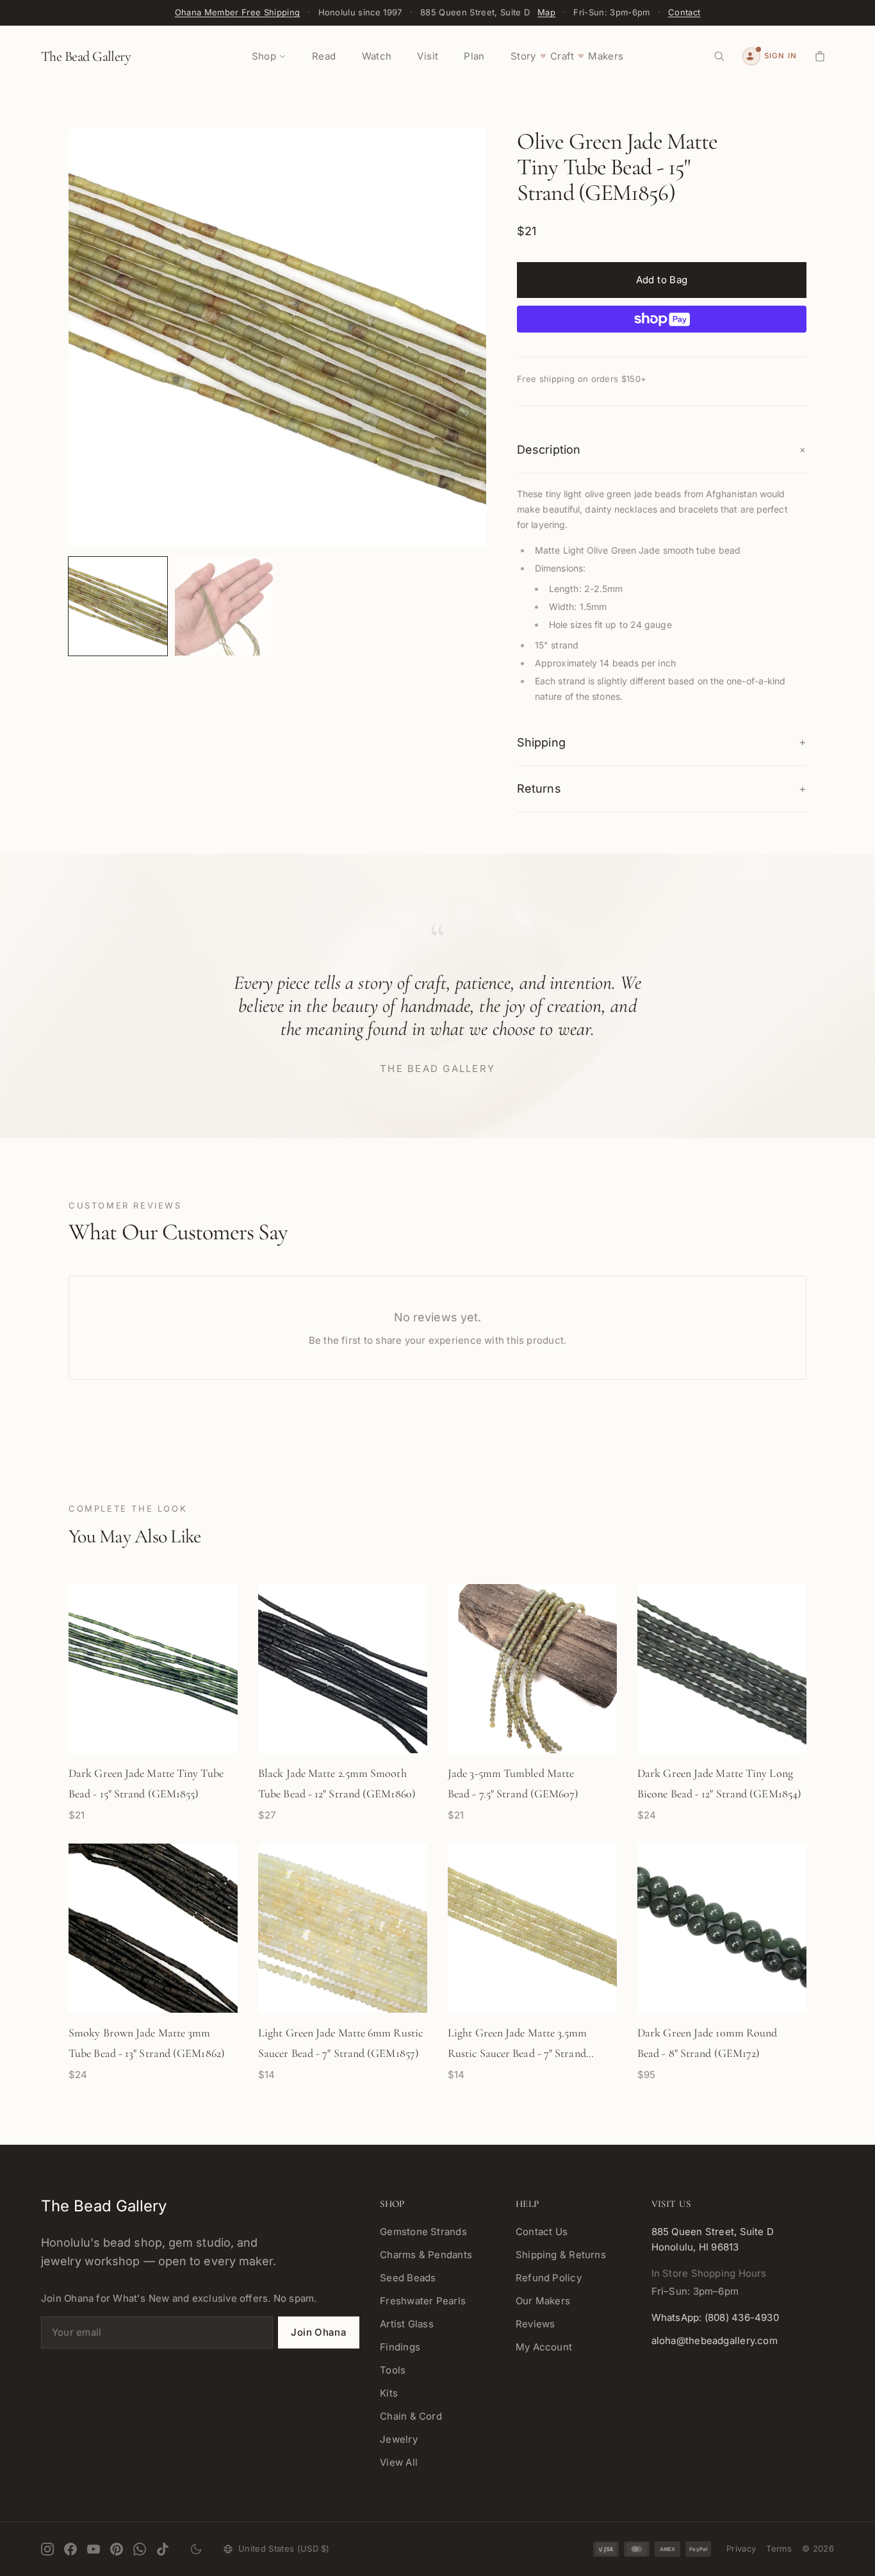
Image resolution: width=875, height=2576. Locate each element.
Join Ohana (319, 2332)
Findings (400, 2347)
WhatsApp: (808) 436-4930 (715, 2317)
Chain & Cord (411, 2416)
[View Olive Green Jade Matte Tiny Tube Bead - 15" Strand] (118, 606)
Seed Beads (408, 2278)
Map (546, 12)
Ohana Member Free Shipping (237, 12)
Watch (377, 56)
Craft (562, 56)
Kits (389, 2393)
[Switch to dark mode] (196, 2549)
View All (399, 2462)
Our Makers (543, 2301)
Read (324, 56)
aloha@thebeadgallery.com (715, 2341)
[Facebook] (70, 2549)
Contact (684, 12)
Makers (606, 56)
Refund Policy (549, 2278)
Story (523, 56)
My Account (544, 2347)
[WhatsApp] (140, 2549)
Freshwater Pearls (423, 2301)
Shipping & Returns (561, 2255)
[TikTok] (163, 2549)
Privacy (741, 2548)
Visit (428, 56)
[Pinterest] (117, 2549)
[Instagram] (47, 2549)
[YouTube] (94, 2549)
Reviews (536, 2324)
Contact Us (542, 2232)
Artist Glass (407, 2324)
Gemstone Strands (423, 2232)
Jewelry (399, 2439)
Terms (779, 2548)
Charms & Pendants (426, 2255)
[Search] (719, 56)
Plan (474, 56)
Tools (393, 2370)
